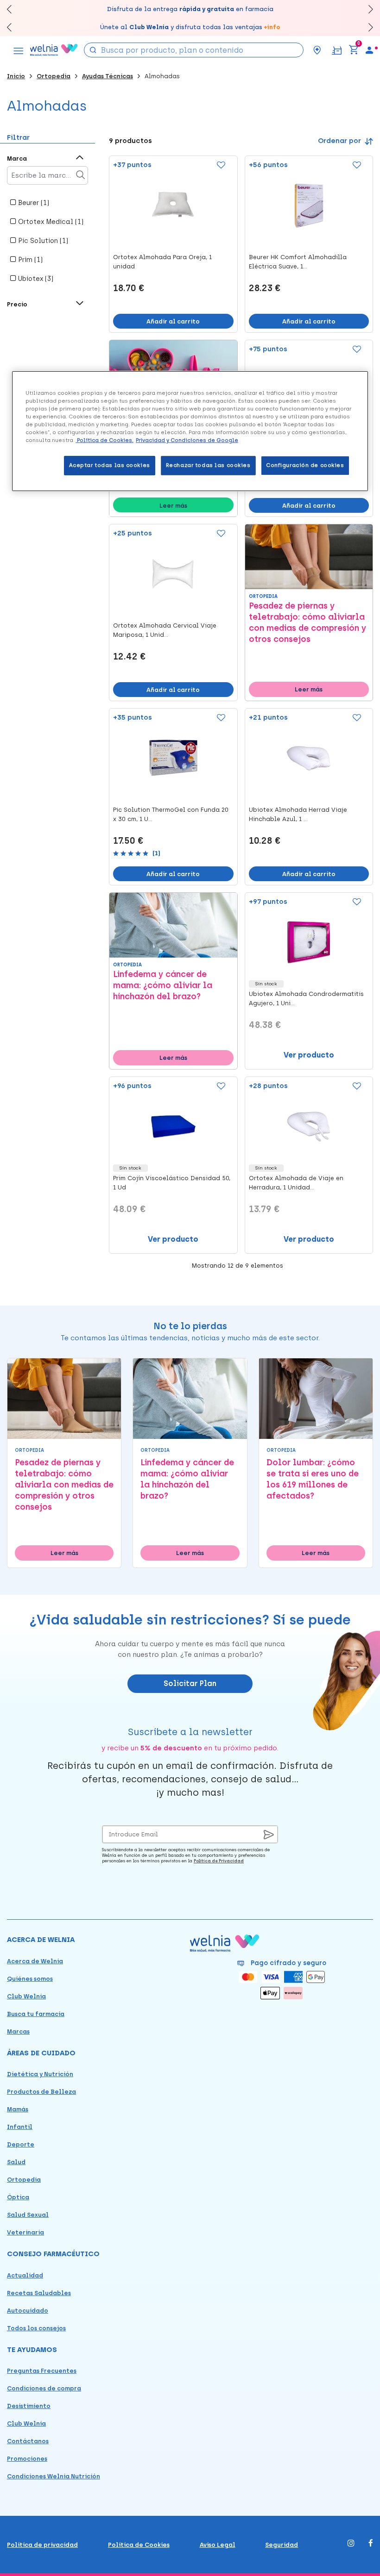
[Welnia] (54, 50)
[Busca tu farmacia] (317, 50)
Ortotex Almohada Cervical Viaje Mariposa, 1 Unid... (165, 630)
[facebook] (371, 2544)
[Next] (366, 9)
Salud (16, 2162)
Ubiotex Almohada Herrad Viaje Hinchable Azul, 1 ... (298, 814)
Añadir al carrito (173, 321)
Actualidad (25, 2275)
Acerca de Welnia (35, 1961)
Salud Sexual (28, 2215)
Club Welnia (26, 1996)
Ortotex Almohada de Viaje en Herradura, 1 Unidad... (296, 1183)
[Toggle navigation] (19, 50)
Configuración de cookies (305, 465)
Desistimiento (29, 2406)
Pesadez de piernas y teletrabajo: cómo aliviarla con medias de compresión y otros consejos (307, 622)
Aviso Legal (218, 2545)
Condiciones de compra (44, 2388)
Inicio (16, 76)
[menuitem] (369, 50)
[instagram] (351, 2544)
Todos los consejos (36, 2328)
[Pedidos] (337, 50)
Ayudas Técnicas (108, 76)
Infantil (20, 2127)
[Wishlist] (220, 166)
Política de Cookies (139, 2545)
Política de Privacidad (219, 1861)
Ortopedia (54, 76)
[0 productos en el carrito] (354, 50)
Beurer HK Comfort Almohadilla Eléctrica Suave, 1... (298, 262)
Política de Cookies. (104, 440)
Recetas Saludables (39, 2293)
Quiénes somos (30, 1979)
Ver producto (309, 1055)
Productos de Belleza (41, 2092)
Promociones (27, 2459)
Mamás (18, 2109)
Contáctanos (28, 2441)
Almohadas (162, 76)
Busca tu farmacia (36, 2014)
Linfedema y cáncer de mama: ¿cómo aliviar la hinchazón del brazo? (163, 985)
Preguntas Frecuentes (42, 2371)
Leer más (173, 506)
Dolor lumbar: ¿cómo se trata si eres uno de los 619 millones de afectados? (313, 1479)
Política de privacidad (42, 2545)
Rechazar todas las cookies (208, 465)
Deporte (21, 2144)
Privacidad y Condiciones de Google (187, 440)
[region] (190, 431)
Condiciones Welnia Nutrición (54, 2476)
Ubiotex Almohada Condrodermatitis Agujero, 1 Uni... (306, 999)
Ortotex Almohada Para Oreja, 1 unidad (162, 262)
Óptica (18, 2197)
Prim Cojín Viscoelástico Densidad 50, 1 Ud (172, 1183)
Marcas (18, 2032)
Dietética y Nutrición (40, 2074)
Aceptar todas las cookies (110, 465)
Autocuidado (28, 2311)
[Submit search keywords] (93, 49)
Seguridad (282, 2545)
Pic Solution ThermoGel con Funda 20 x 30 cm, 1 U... (171, 814)
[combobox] (194, 50)
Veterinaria (25, 2232)
